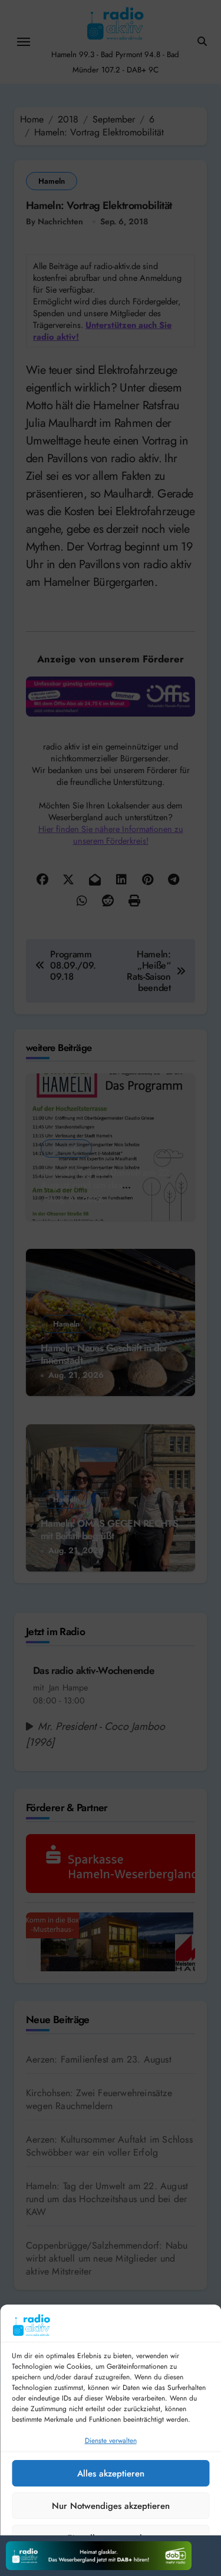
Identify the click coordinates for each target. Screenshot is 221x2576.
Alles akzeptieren (111, 2474)
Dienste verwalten (111, 2441)
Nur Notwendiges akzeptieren (111, 2506)
